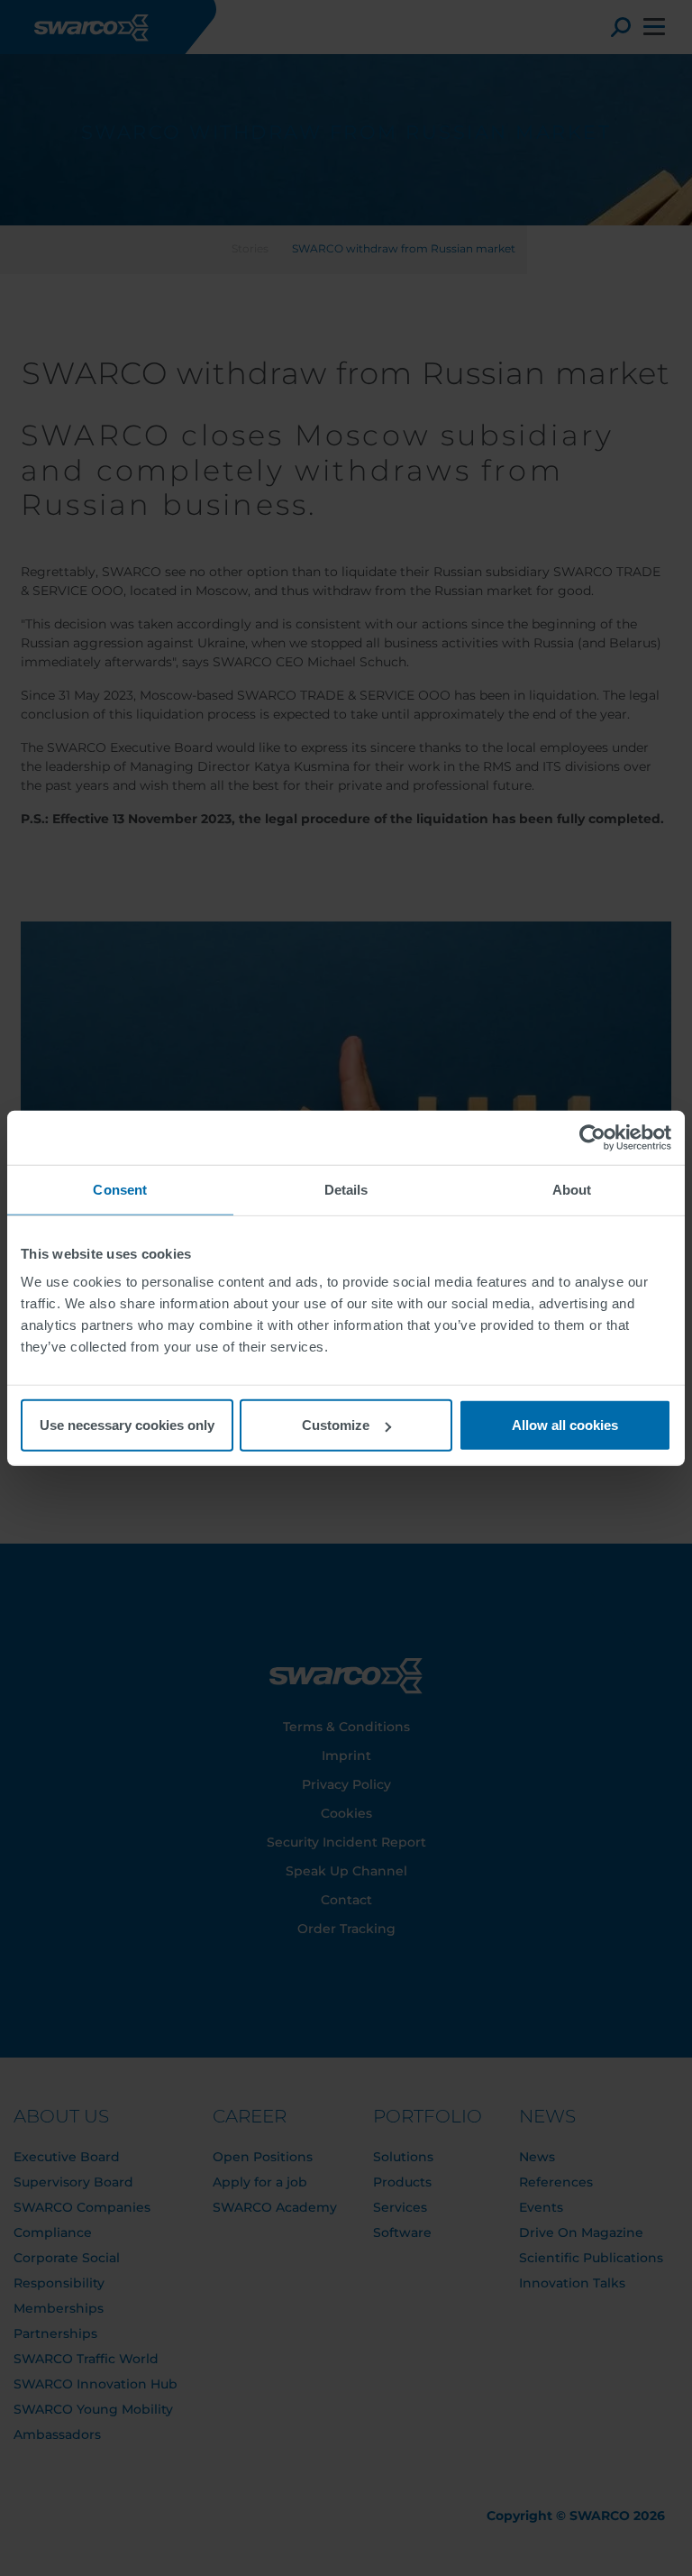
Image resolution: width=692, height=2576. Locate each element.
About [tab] (572, 1189)
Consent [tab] (120, 1189)
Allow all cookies (565, 1425)
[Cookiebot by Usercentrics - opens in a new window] (592, 1137)
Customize (336, 1425)
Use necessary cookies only (127, 1425)
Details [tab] (346, 1189)
